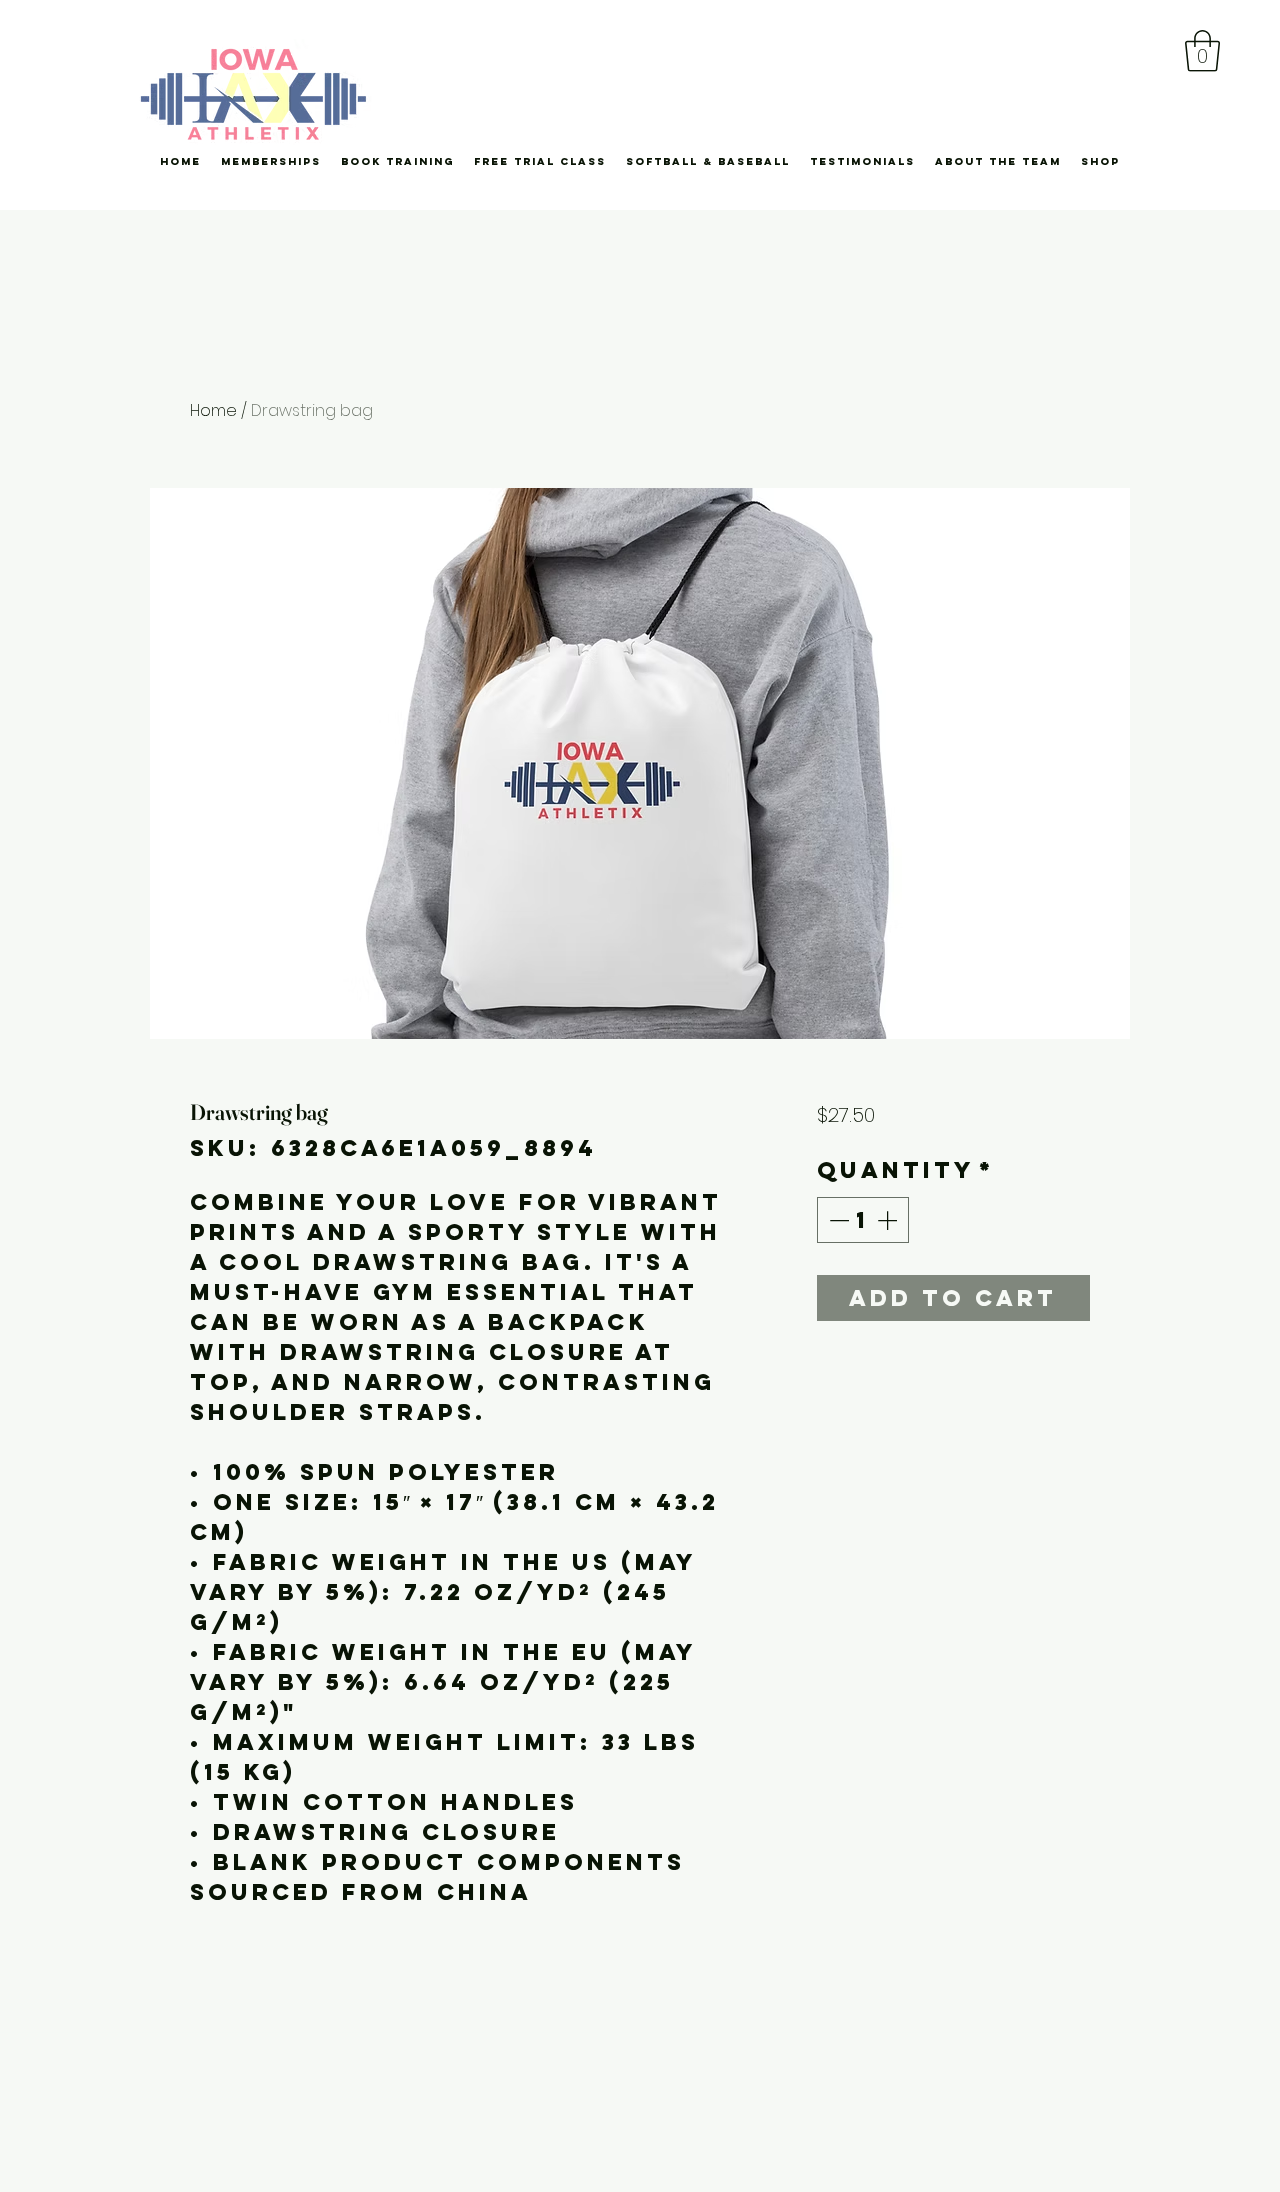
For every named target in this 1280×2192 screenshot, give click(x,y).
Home (213, 410)
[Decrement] (837, 1220)
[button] (1202, 51)
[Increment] (889, 1220)
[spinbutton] (863, 1220)
